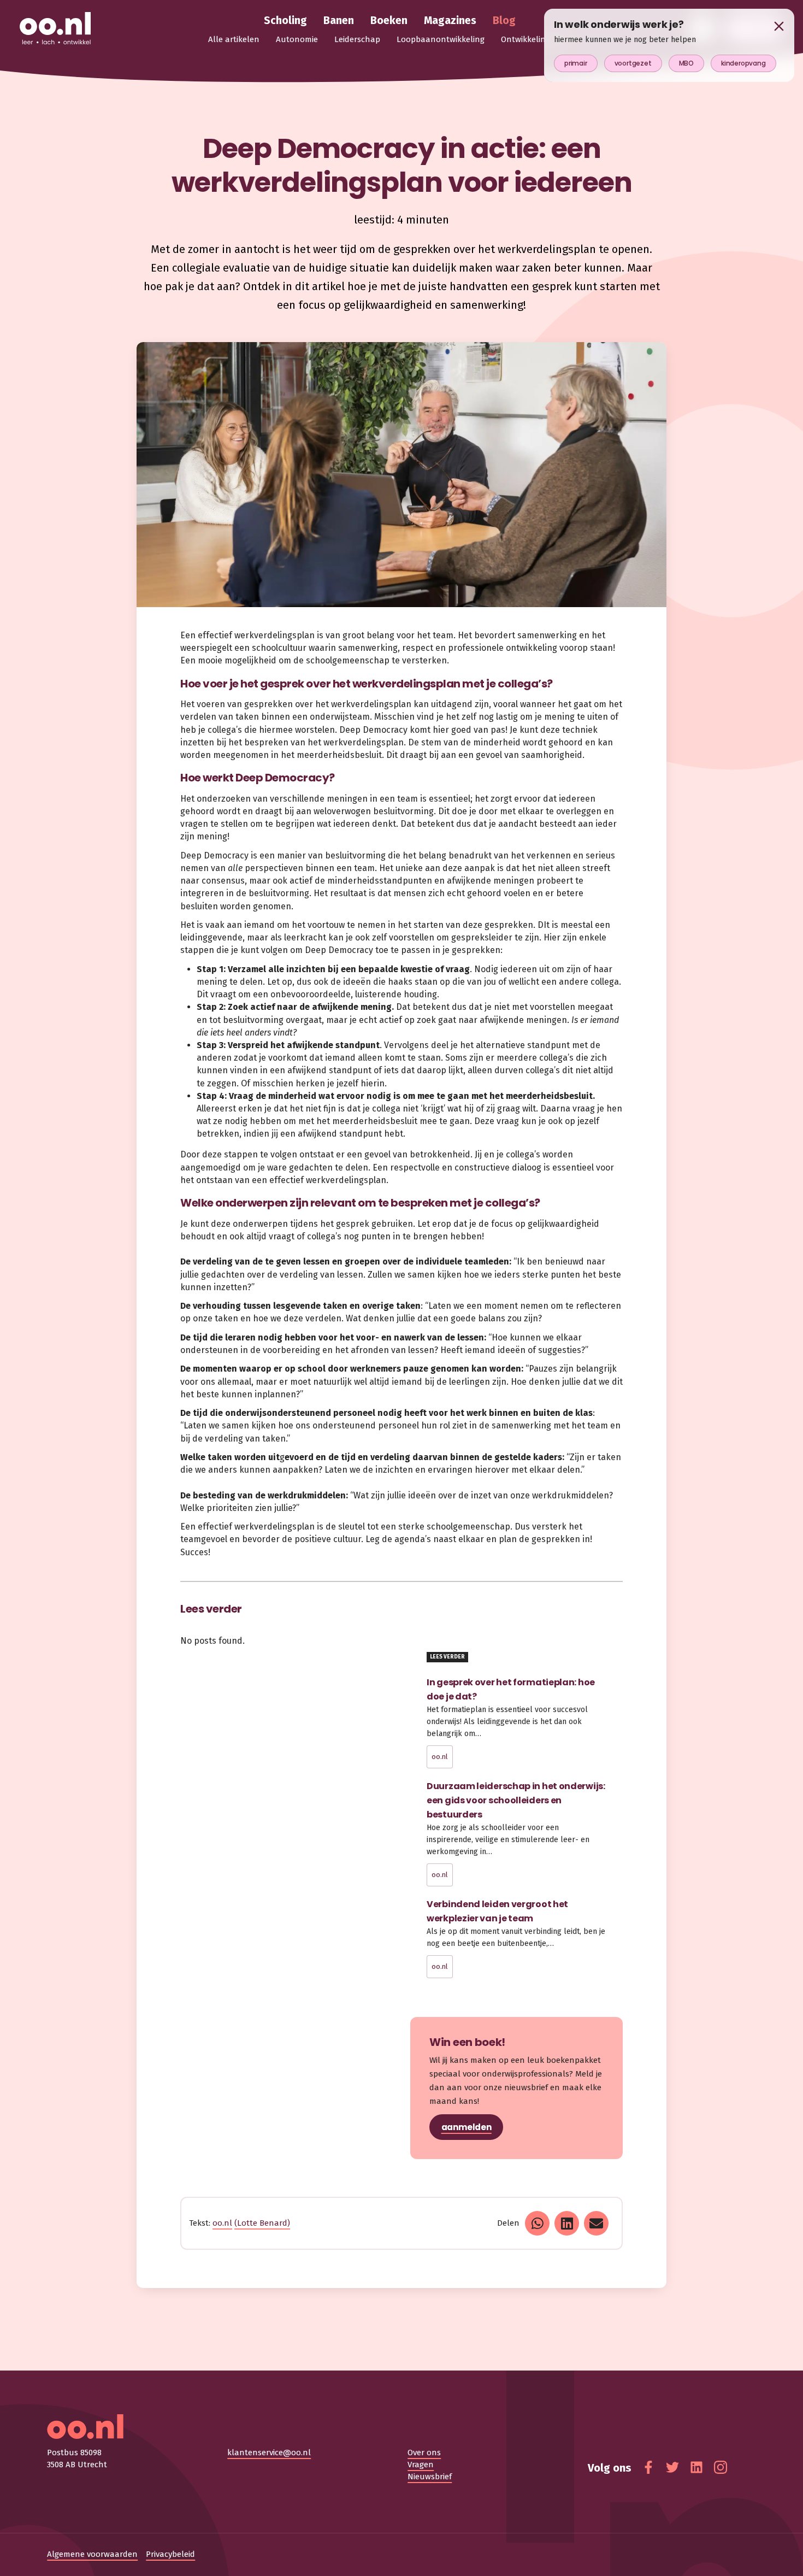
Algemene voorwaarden (92, 2554)
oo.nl (440, 1757)
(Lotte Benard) (262, 2223)
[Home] (55, 29)
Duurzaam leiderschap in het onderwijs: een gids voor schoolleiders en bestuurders (516, 1800)
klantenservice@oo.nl (269, 2453)
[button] (537, 2223)
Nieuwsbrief (430, 2477)
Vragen (421, 2465)
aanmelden (467, 2127)
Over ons (424, 2453)
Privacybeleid (170, 2554)
